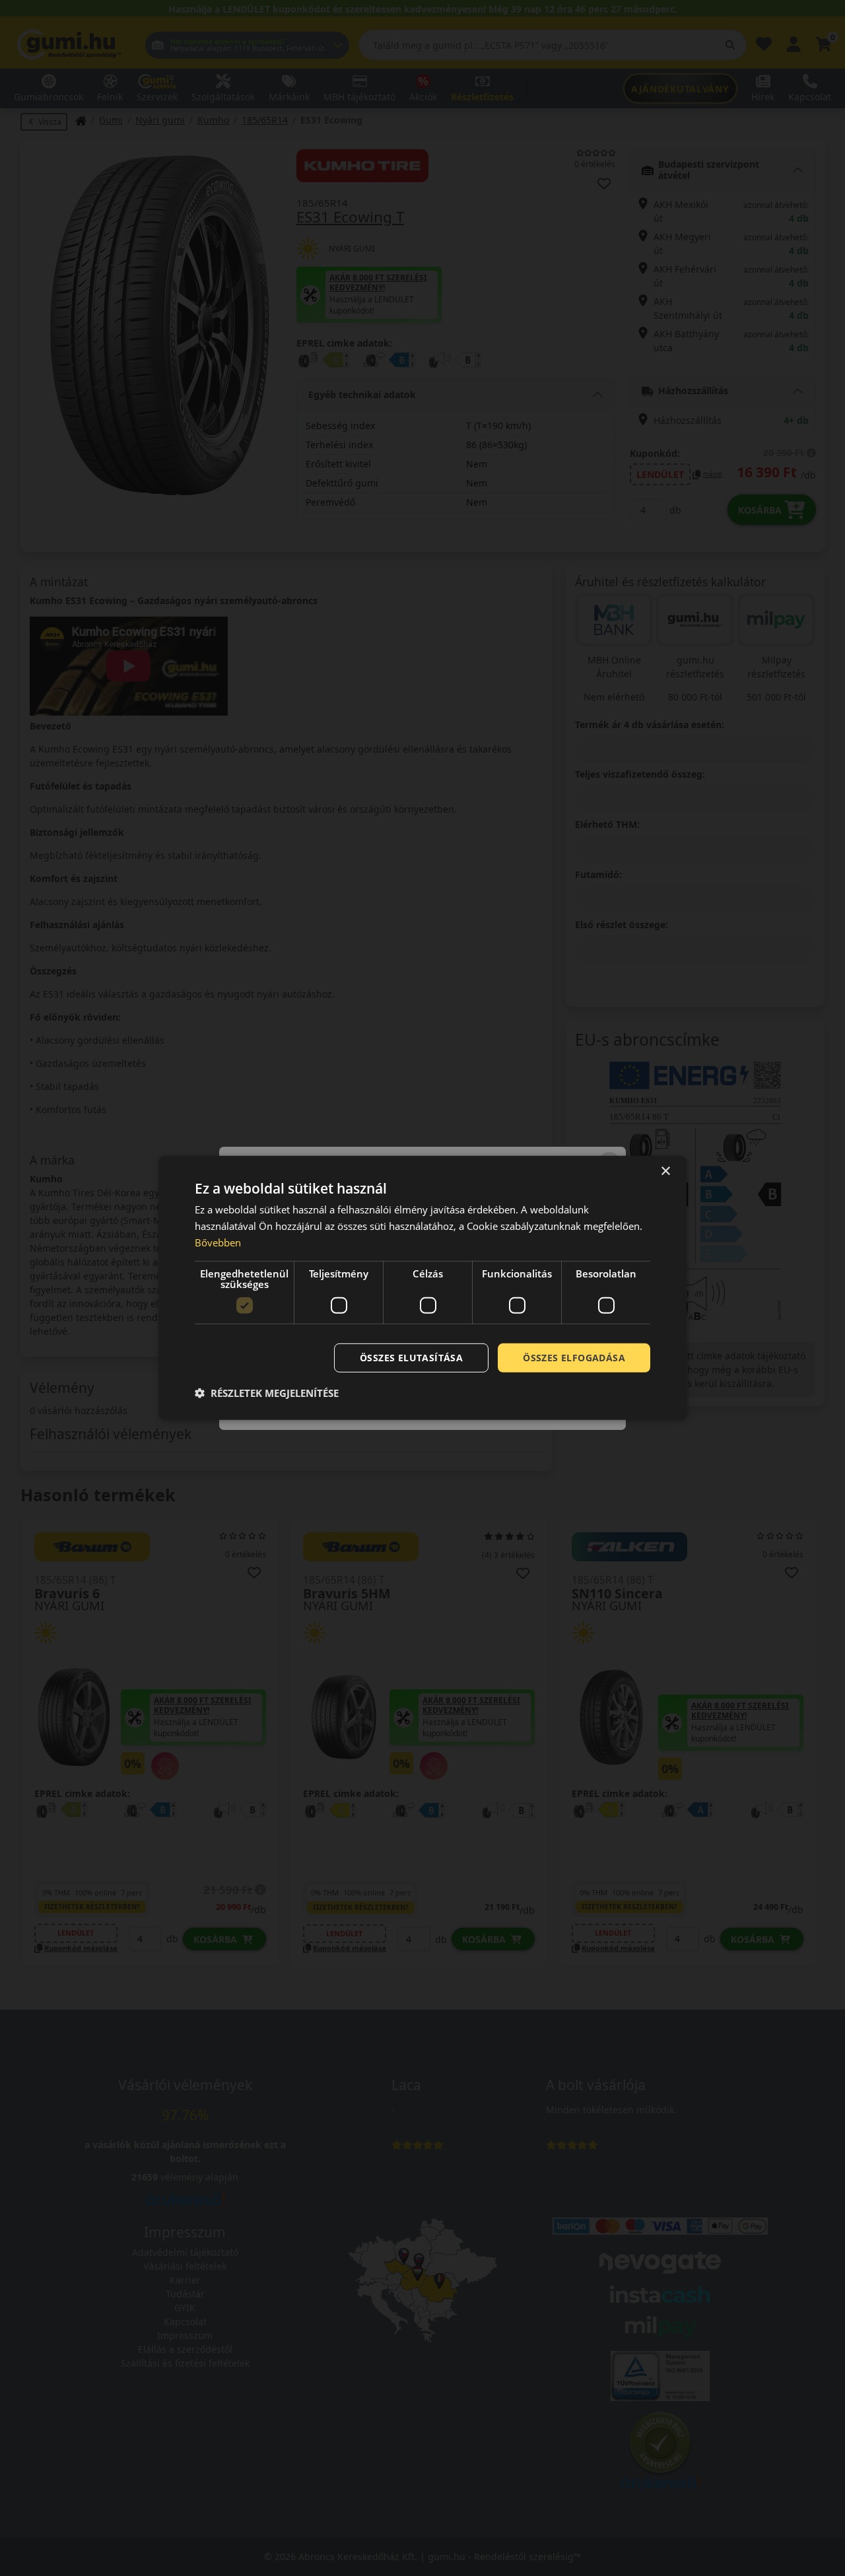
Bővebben (218, 1242)
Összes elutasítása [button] (411, 1357)
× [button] (665, 1171)
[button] (267, 1393)
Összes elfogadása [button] (574, 1357)
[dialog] (422, 1288)
